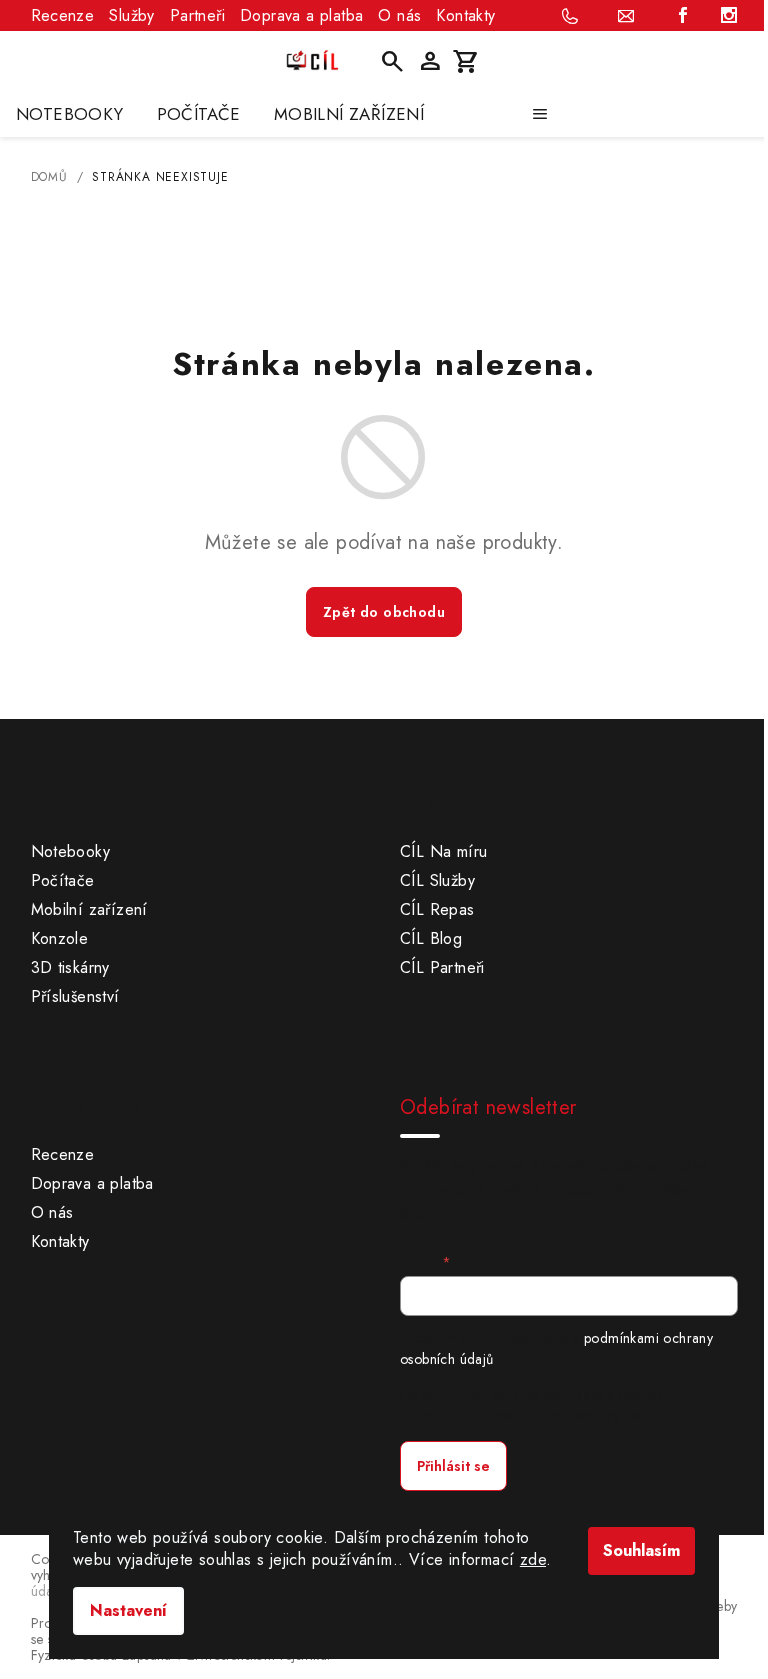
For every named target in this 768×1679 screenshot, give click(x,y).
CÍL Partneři (442, 967)
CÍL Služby (437, 880)
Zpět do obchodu (384, 612)
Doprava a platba (301, 15)
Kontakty (465, 15)
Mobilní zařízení (89, 909)
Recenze (63, 15)
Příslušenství (75, 996)
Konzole (60, 938)
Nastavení (128, 1610)
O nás (399, 15)
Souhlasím (641, 1550)
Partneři (197, 15)
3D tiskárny (70, 967)
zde (533, 1559)
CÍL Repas (437, 909)
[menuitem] (70, 114)
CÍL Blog (431, 938)
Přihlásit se (453, 1466)
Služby (131, 15)
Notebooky (71, 851)
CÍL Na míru (443, 851)
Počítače (63, 880)
